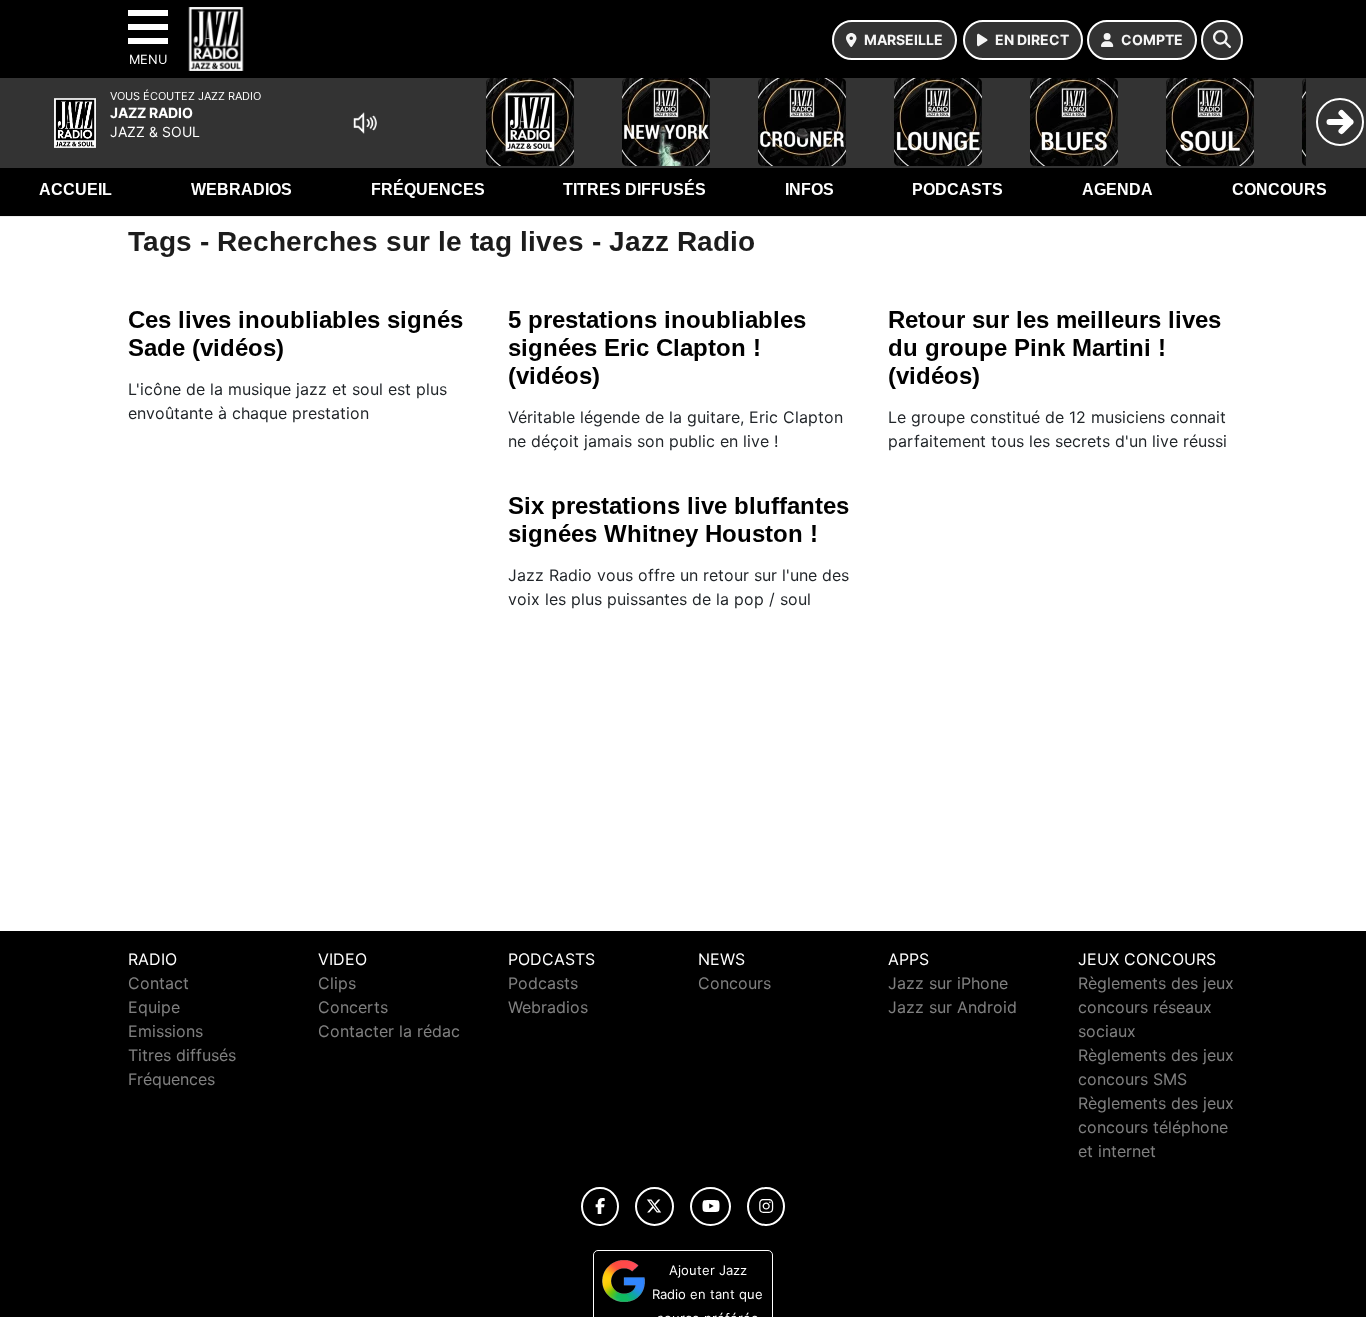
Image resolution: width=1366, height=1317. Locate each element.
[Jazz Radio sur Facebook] (600, 1206)
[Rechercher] (1222, 40)
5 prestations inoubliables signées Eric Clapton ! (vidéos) (657, 347)
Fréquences (428, 189)
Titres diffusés (634, 189)
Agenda (1117, 189)
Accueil (75, 189)
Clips (337, 983)
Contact (158, 983)
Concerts (353, 1007)
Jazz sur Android (952, 1007)
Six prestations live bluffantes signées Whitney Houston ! (678, 519)
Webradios (241, 189)
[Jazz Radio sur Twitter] (654, 1206)
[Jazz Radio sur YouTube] (710, 1206)
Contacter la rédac (389, 1031)
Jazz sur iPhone (948, 983)
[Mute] (365, 123)
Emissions (165, 1031)
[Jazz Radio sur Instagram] (766, 1206)
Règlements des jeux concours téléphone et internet (1156, 1127)
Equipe (154, 1007)
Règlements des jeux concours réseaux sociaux (1156, 1007)
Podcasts (957, 189)
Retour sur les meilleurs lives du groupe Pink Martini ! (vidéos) (1054, 347)
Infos (809, 189)
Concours (1279, 189)
